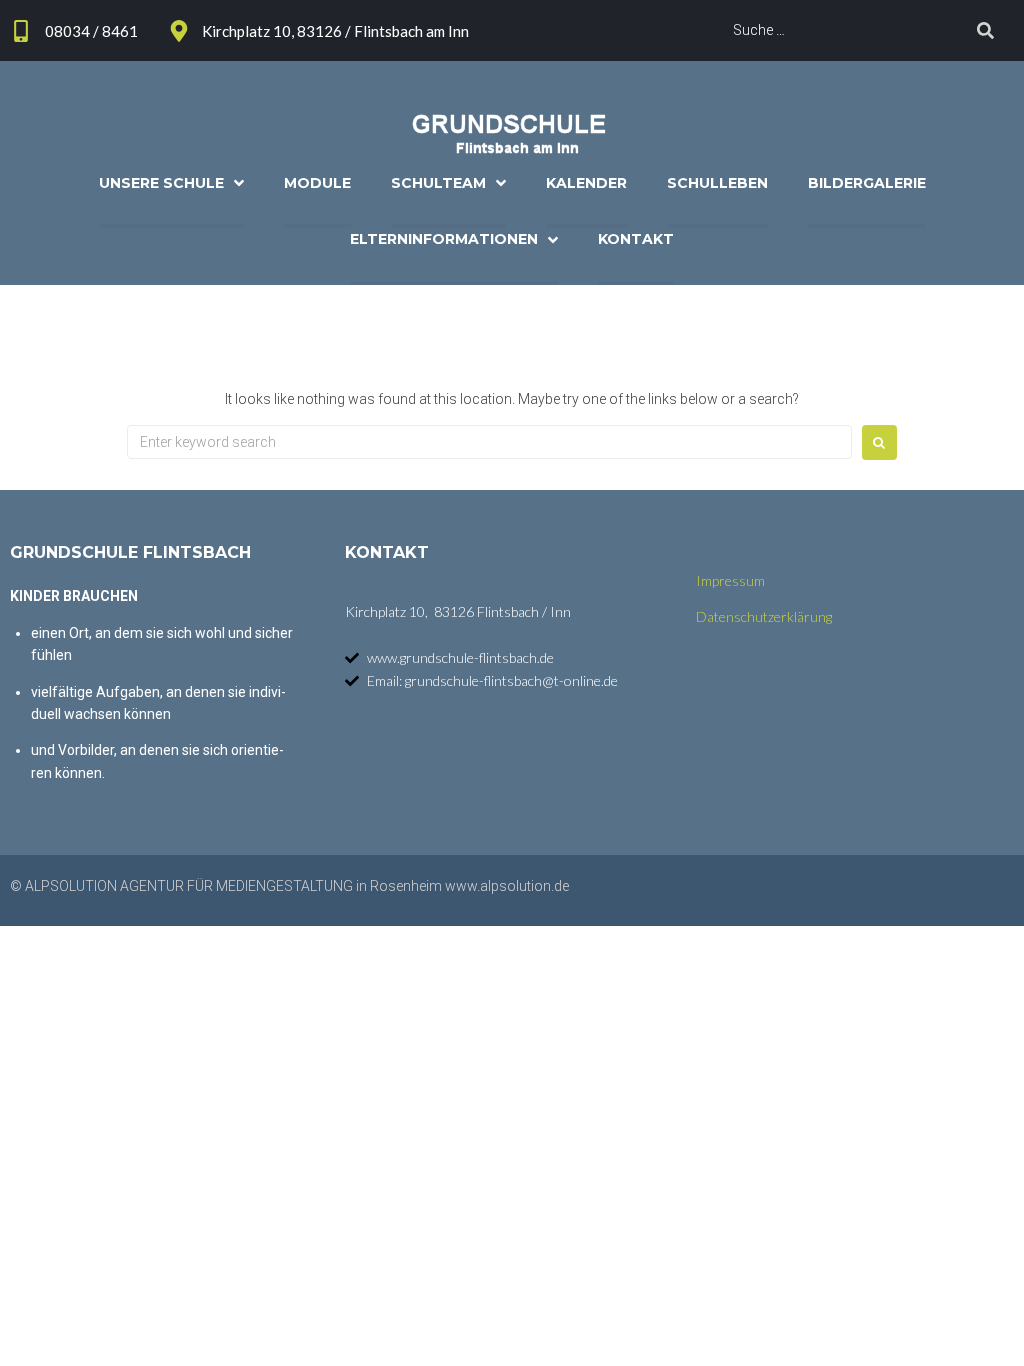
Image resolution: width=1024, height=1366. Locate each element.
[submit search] (985, 30)
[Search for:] (489, 442)
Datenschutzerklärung (764, 616)
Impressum (730, 580)
